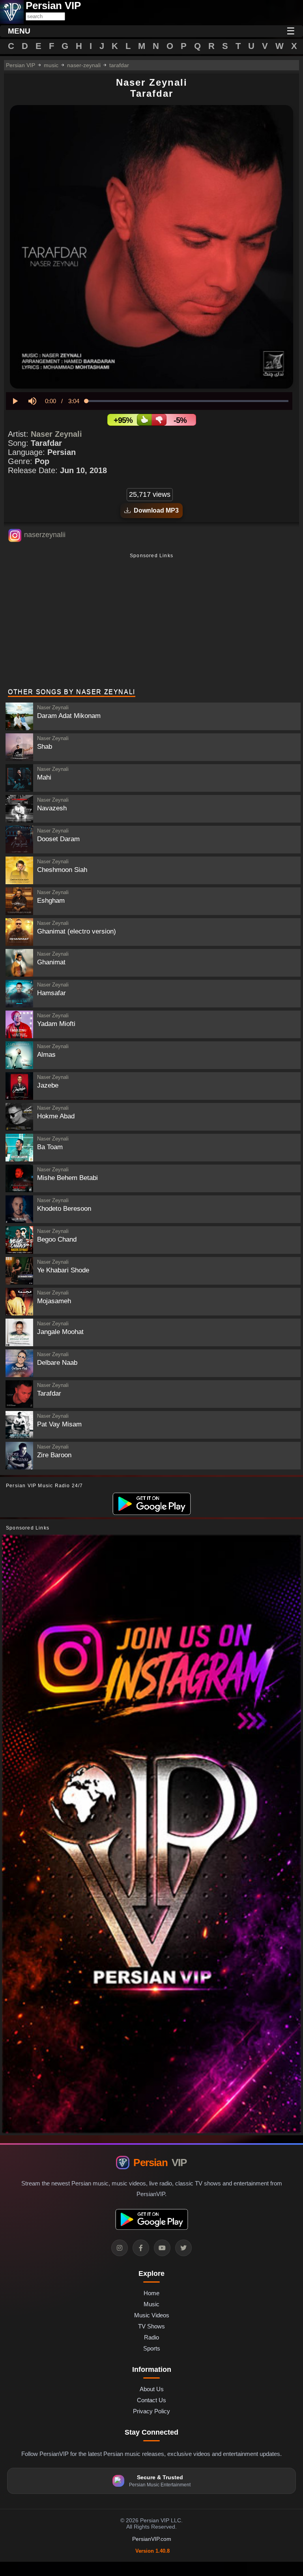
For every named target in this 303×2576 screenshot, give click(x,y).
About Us (152, 2389)
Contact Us (151, 2400)
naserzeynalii (45, 535)
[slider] (187, 401)
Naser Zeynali (56, 434)
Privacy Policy (151, 2411)
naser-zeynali (84, 65)
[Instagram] (120, 2248)
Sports (152, 2348)
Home (151, 2293)
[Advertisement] (151, 622)
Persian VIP (21, 65)
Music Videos (152, 2315)
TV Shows (151, 2326)
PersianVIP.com (152, 2539)
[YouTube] (162, 2248)
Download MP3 (155, 510)
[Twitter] (183, 2248)
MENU (19, 31)
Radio (151, 2337)
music (51, 65)
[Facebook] (141, 2248)
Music (151, 2304)
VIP (160, 2163)
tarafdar (119, 65)
